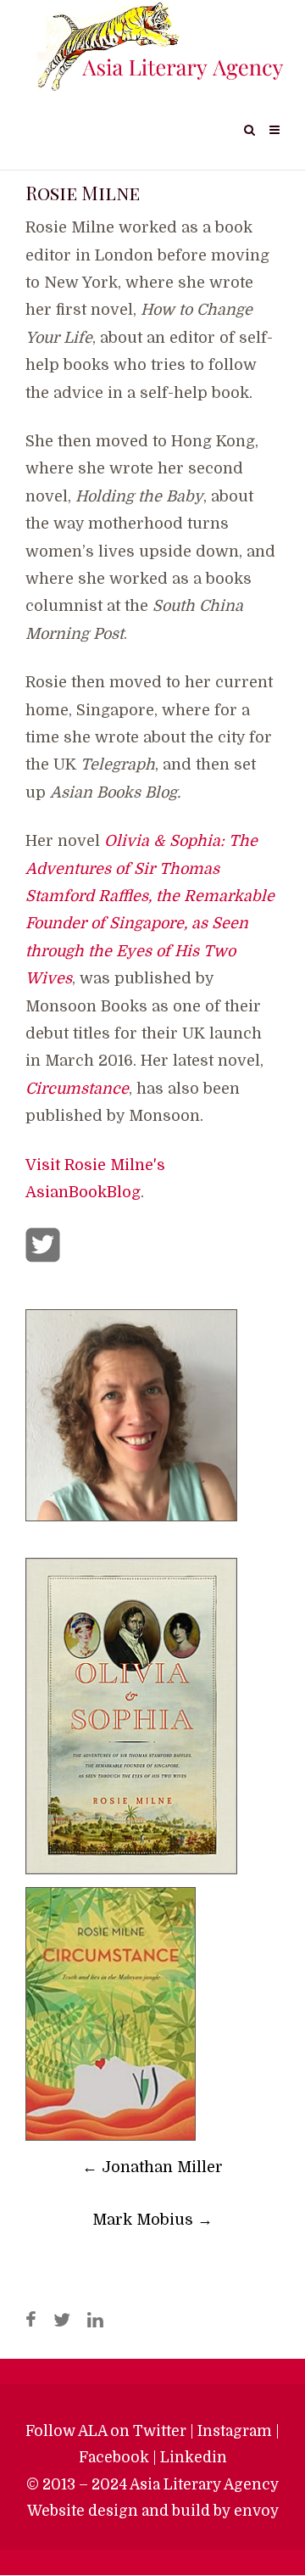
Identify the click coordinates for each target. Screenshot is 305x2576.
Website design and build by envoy (153, 2511)
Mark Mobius (152, 2220)
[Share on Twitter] (62, 2321)
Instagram (235, 2431)
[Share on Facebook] (31, 2321)
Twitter (160, 2431)
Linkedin (194, 2457)
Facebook (114, 2457)
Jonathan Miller (152, 2167)
